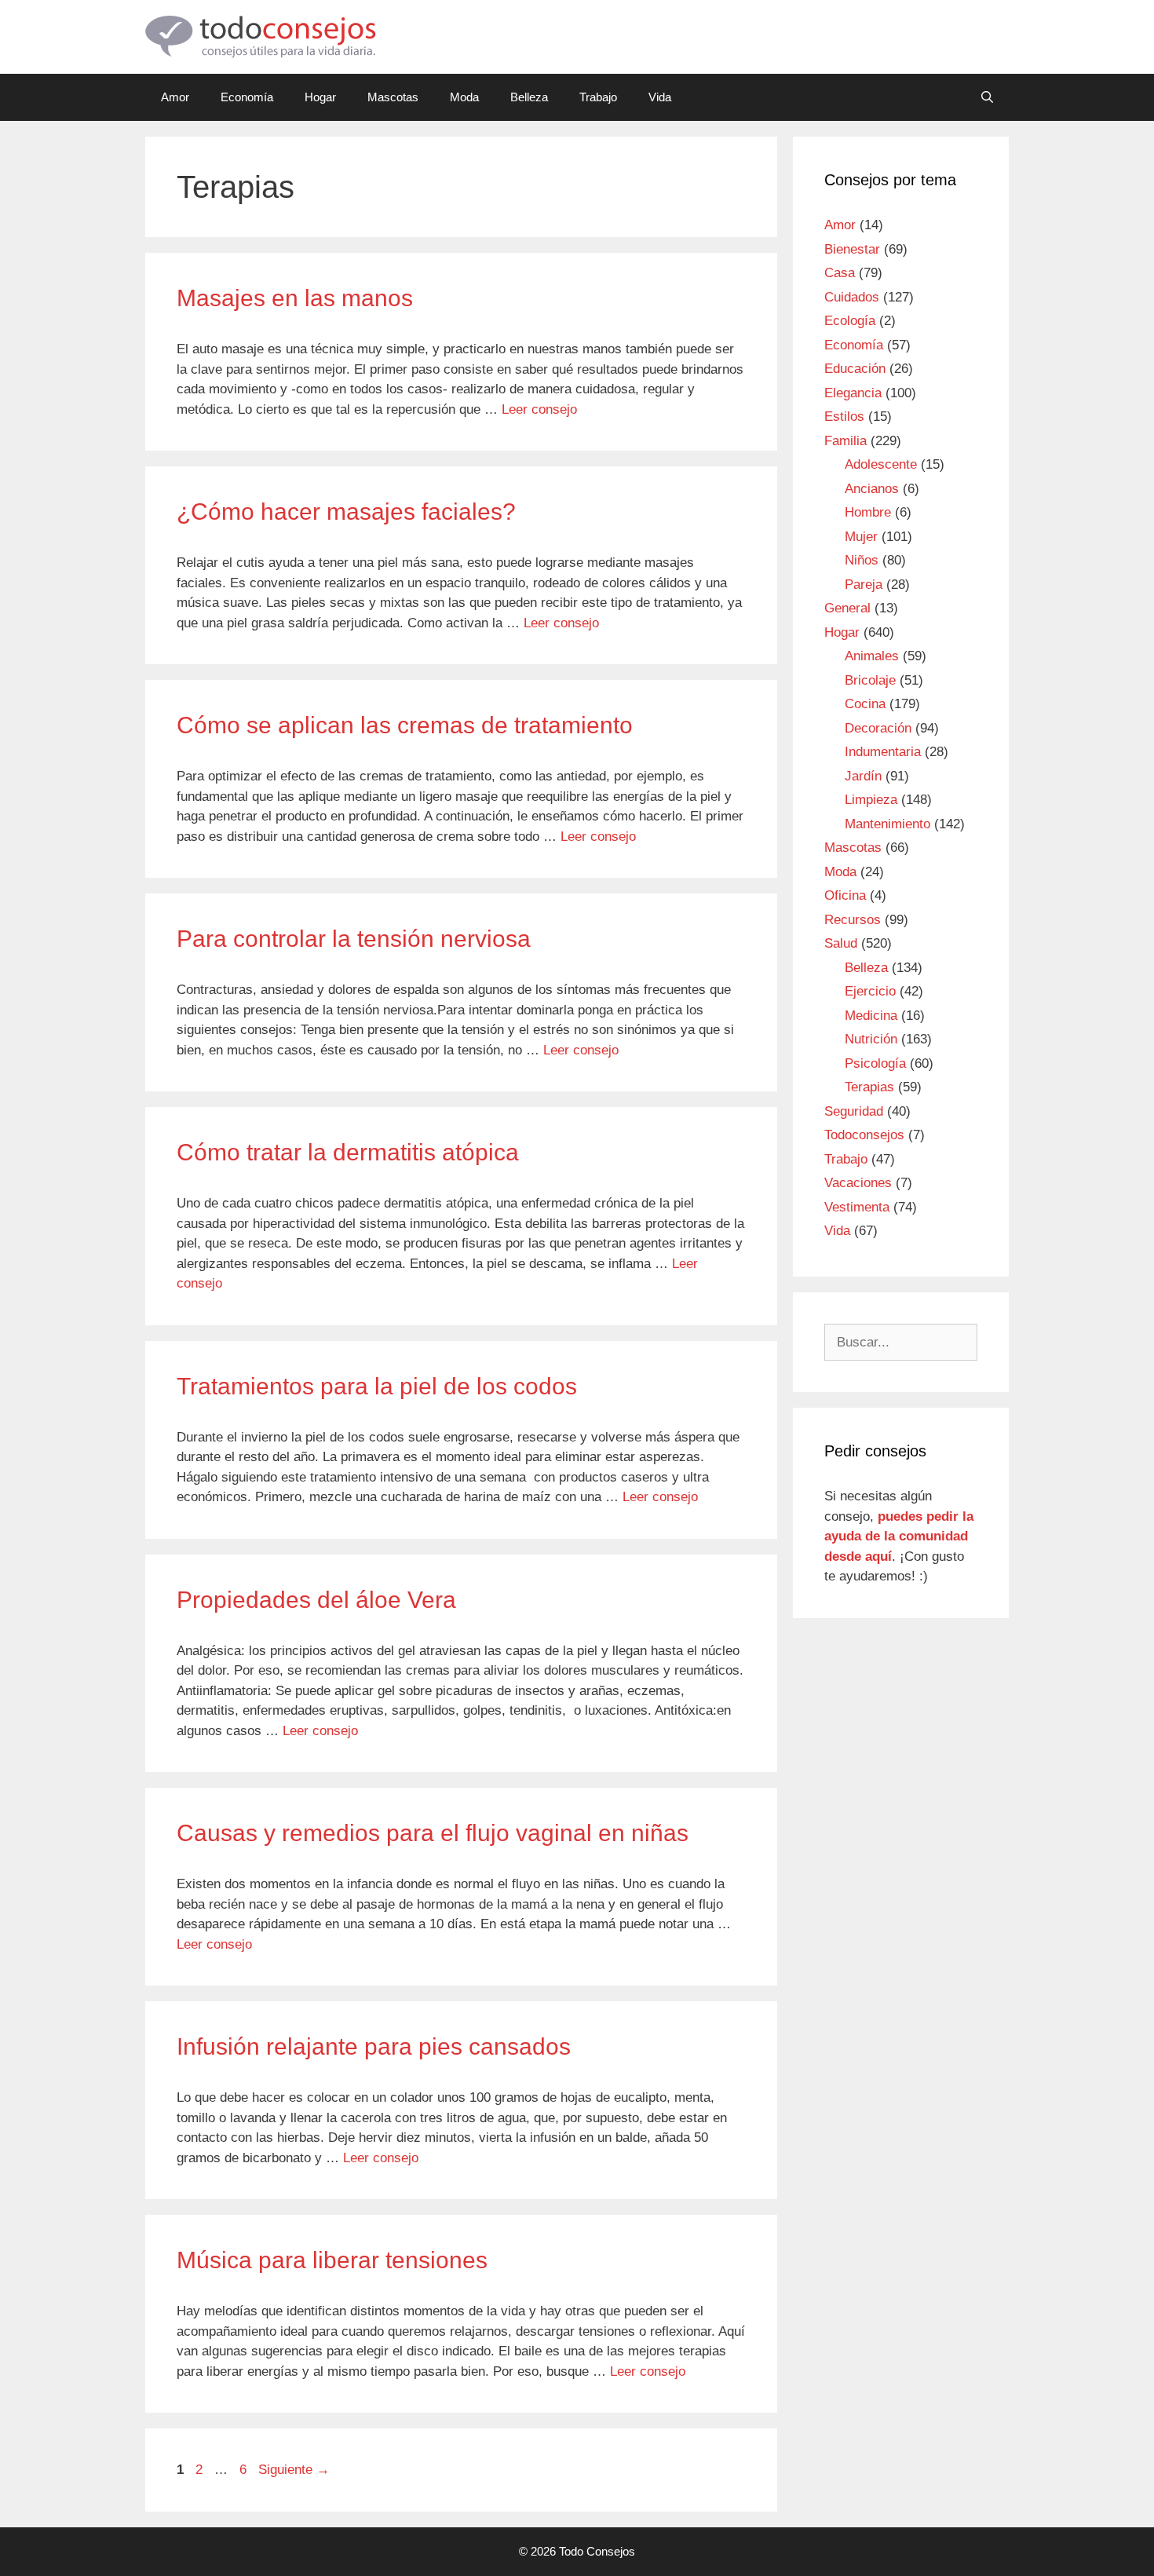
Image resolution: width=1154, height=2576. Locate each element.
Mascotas (393, 97)
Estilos (844, 417)
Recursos (853, 920)
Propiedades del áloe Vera (316, 1600)
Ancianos (872, 489)
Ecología (850, 321)
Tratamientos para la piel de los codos (377, 1386)
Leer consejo (539, 409)
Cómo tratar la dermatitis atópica (348, 1152)
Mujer (861, 537)
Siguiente (294, 2470)
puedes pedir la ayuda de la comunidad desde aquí (899, 1536)
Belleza (529, 97)
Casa (840, 273)
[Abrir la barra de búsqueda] (987, 97)
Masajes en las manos (295, 298)
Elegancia (853, 393)
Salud (841, 943)
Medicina (871, 1016)
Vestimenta (857, 1207)
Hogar (320, 97)
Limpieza (871, 800)
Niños (862, 560)
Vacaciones (858, 1183)
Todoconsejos (864, 1135)
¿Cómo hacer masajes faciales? (346, 512)
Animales (872, 656)
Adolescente (881, 464)
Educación (855, 369)
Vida (660, 97)
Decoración (878, 728)
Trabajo (598, 97)
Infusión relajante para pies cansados (374, 2046)
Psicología (875, 1063)
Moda (464, 97)
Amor (175, 97)
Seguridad (854, 1111)
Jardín (863, 776)
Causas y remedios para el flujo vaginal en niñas (433, 1833)
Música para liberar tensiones (332, 2260)
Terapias (869, 1087)
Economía (247, 97)
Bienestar (852, 249)
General (847, 608)
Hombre (868, 512)
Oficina (845, 895)
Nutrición (871, 1039)
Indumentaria (883, 752)
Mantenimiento (887, 824)
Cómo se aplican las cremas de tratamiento (405, 725)
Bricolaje (870, 680)
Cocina (865, 704)
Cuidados (852, 297)
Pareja (864, 585)
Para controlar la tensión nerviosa (354, 939)
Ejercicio (870, 991)
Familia (845, 441)
